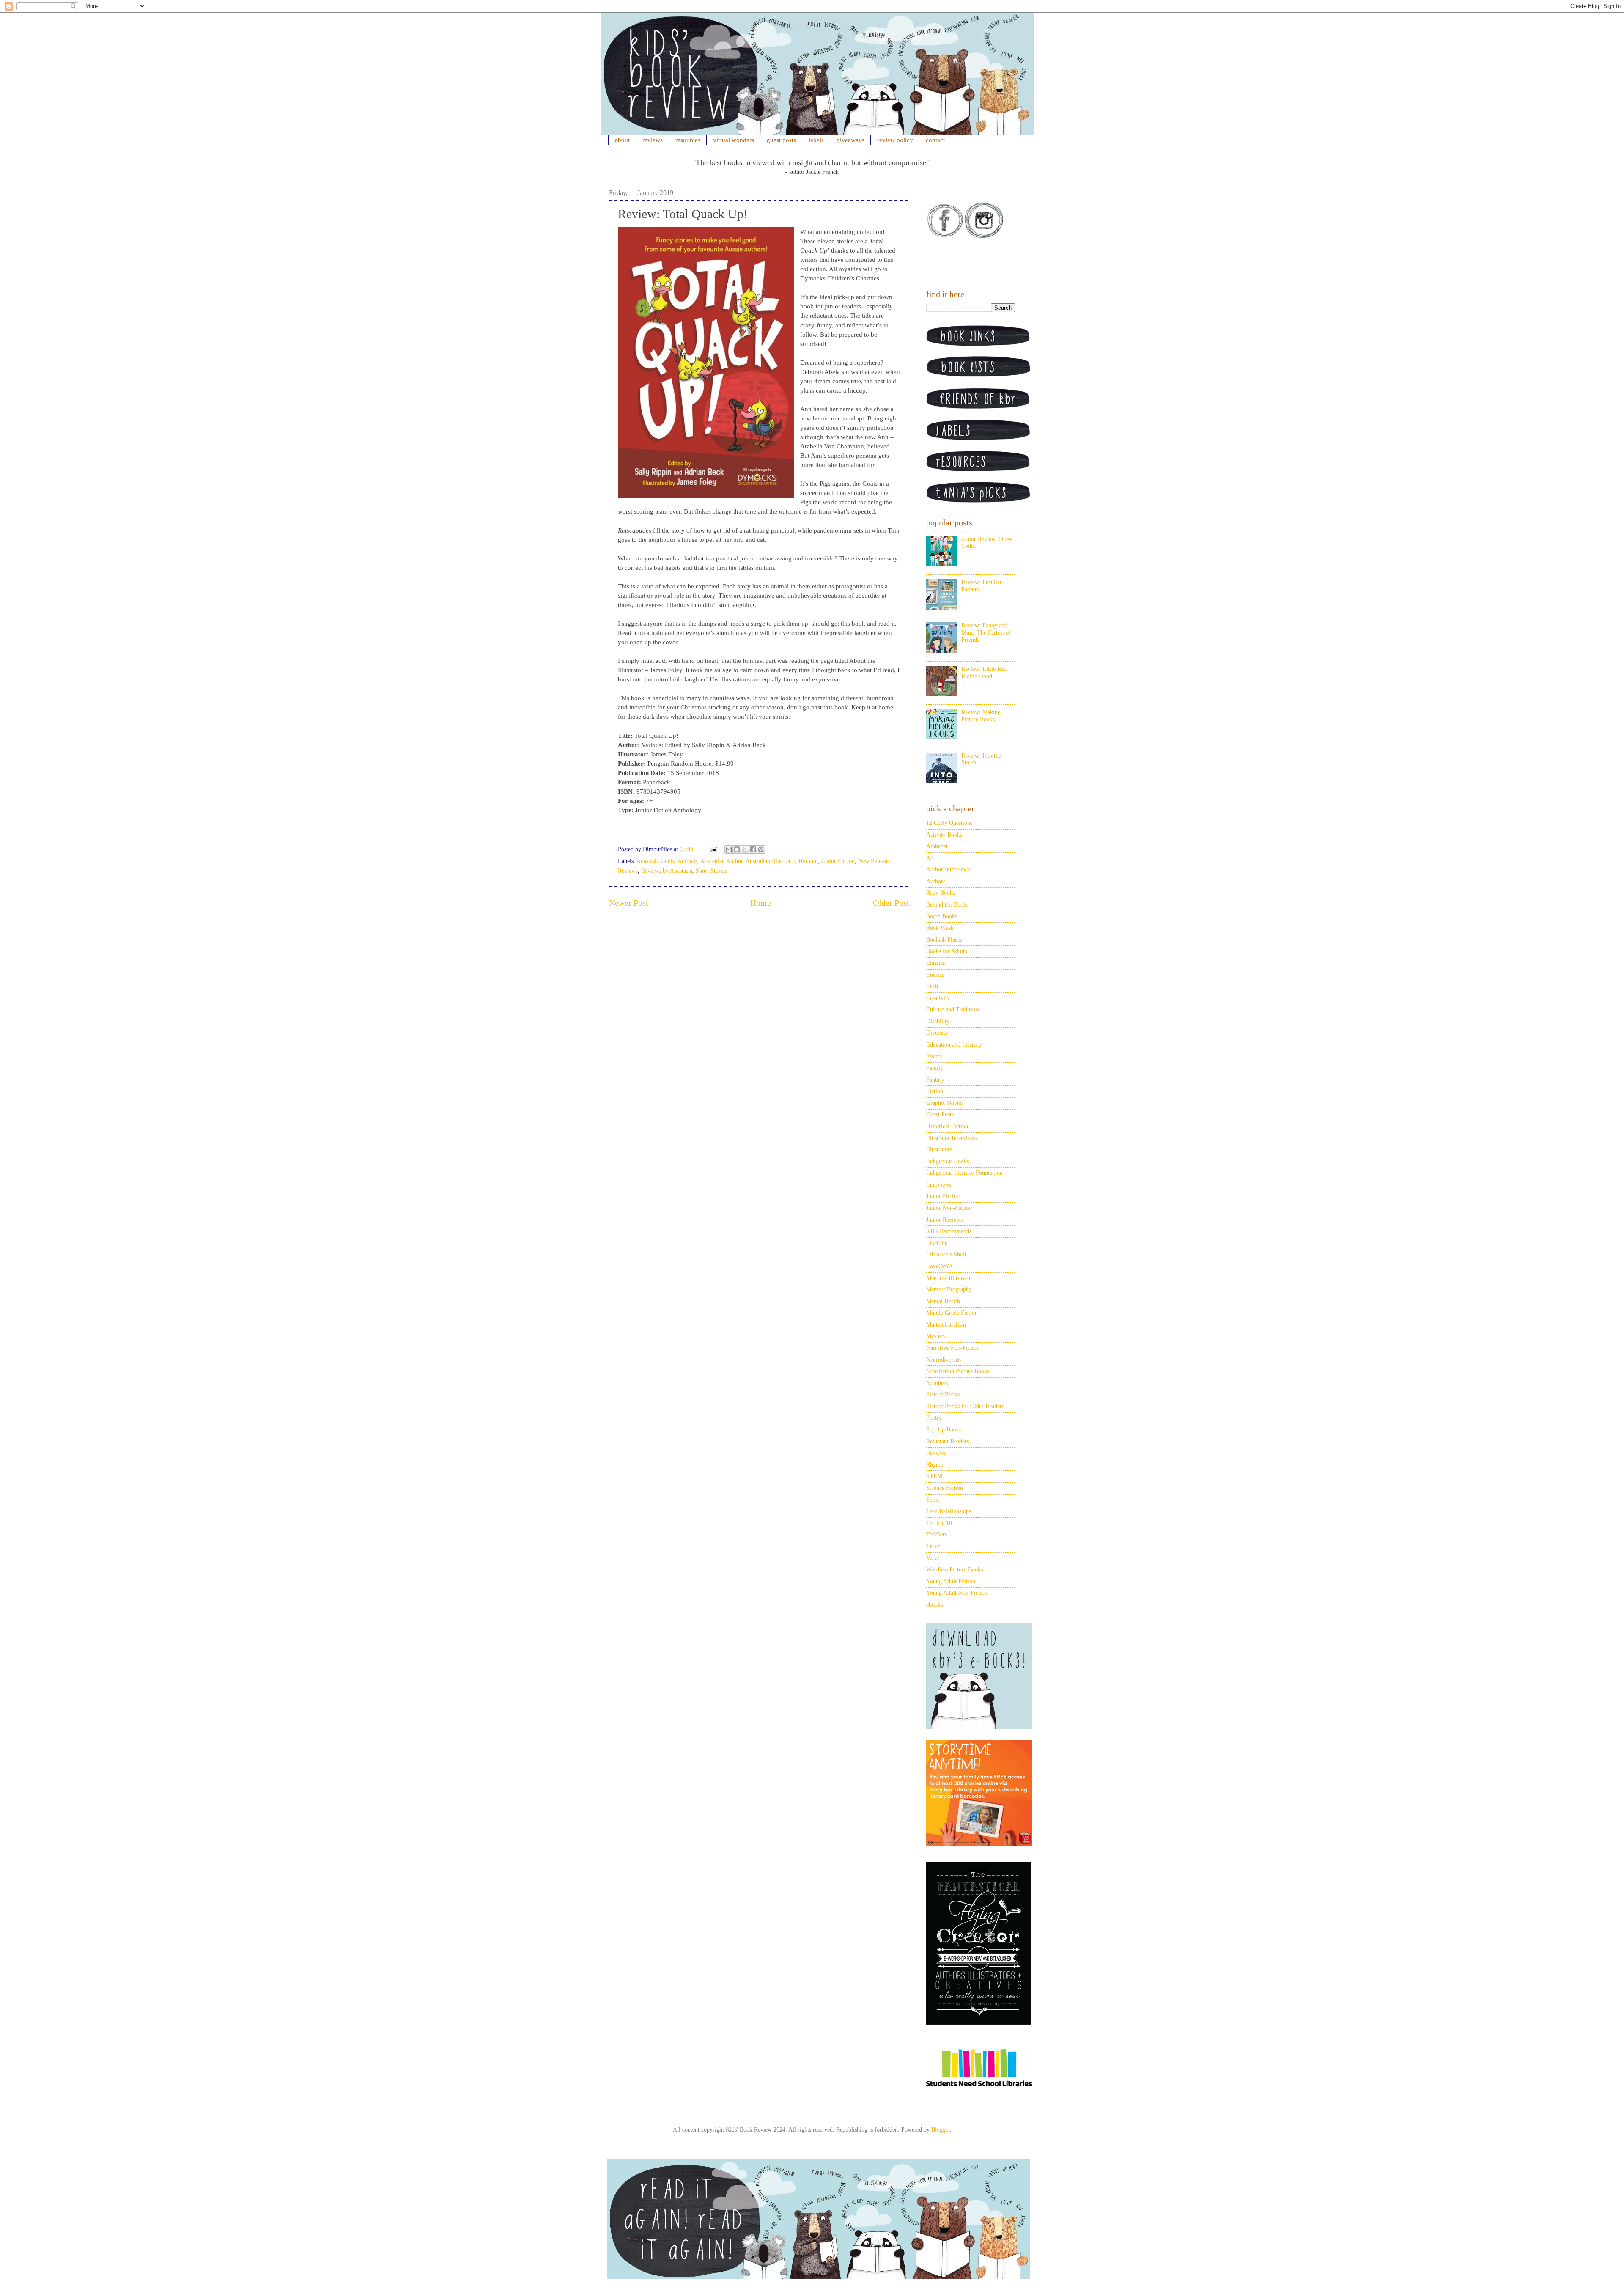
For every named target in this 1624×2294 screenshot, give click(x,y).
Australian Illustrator (770, 861)
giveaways (850, 140)
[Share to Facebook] (753, 849)
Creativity (938, 998)
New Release (873, 861)
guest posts (781, 140)
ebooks (934, 1605)
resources (688, 140)
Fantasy (935, 1080)
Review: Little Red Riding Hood (984, 673)
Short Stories (711, 871)
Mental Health (943, 1301)
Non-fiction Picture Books (958, 1371)
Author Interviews (948, 870)
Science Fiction (945, 1488)
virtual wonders (734, 140)
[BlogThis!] (737, 849)
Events (934, 1056)
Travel (934, 1546)
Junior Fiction (838, 861)
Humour (808, 861)
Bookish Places (944, 940)
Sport (933, 1500)
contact (935, 140)
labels (816, 140)
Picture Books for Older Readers (965, 1406)
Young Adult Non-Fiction (957, 1593)
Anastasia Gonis (656, 861)
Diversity (937, 1033)
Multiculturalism (946, 1325)
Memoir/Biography (949, 1290)
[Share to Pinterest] (761, 849)
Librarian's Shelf (946, 1254)
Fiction (935, 1091)
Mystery (936, 1336)
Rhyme (935, 1465)
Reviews (628, 871)
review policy (895, 140)
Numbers (937, 1383)
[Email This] (729, 849)
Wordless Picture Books (955, 1570)
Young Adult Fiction (951, 1581)
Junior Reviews (944, 1220)
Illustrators (939, 1150)
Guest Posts (940, 1114)
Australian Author (721, 861)
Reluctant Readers (948, 1441)
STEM (934, 1476)
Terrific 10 (939, 1523)
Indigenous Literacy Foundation (964, 1173)
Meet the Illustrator (949, 1278)
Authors (936, 881)
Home (761, 903)
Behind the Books (947, 905)
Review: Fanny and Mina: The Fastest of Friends (986, 633)
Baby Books (941, 893)
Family (935, 1068)
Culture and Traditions (953, 1010)
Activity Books (944, 835)
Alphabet (937, 846)
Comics (935, 975)
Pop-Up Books (944, 1430)
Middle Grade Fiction (952, 1313)
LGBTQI (937, 1243)
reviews (653, 140)
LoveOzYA (940, 1266)
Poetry (934, 1418)
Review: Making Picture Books (981, 716)
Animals (687, 861)
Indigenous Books (948, 1161)
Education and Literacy (954, 1045)
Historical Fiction (947, 1126)
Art (930, 858)
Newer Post (629, 903)
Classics (935, 963)
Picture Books (943, 1394)
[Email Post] (713, 849)
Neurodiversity (944, 1360)
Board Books (942, 916)
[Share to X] (745, 849)
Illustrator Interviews (951, 1138)
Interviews (939, 1185)
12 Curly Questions (949, 823)
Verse (933, 1558)
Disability (938, 1021)
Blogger (941, 2130)
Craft (932, 986)
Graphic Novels (945, 1103)
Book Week (940, 928)
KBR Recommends (949, 1231)
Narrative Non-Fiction (953, 1348)
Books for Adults (946, 951)
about (622, 140)
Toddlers (937, 1534)
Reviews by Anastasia (667, 871)
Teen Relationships (949, 1511)
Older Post (891, 903)
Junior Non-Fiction (949, 1208)
